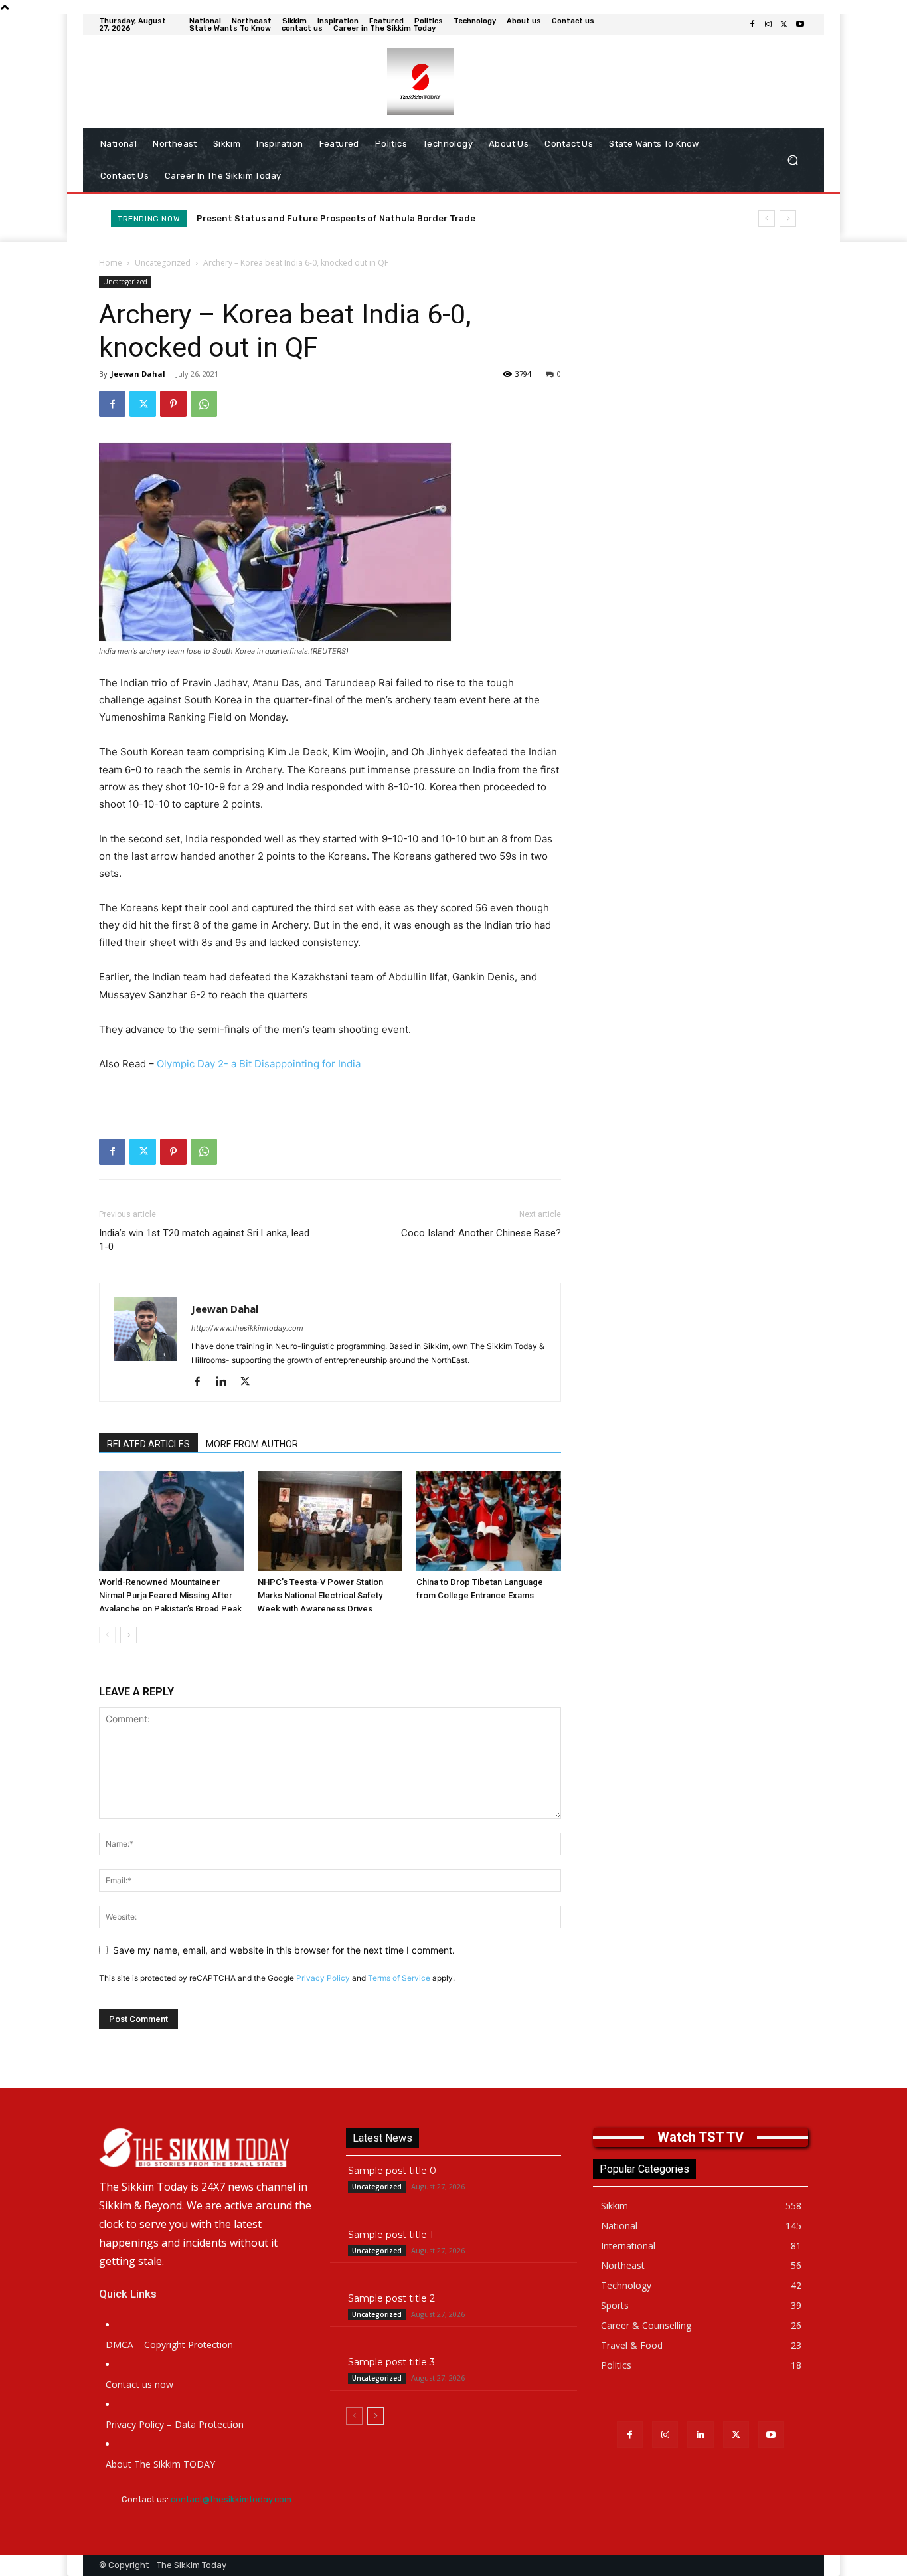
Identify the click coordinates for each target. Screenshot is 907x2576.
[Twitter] (784, 25)
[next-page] (128, 1635)
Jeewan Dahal (138, 374)
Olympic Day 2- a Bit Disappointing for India (259, 1064)
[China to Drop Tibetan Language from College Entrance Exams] (489, 1521)
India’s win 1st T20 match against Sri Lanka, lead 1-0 (204, 1240)
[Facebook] (752, 25)
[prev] (767, 218)
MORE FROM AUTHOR (252, 1444)
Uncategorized (163, 263)
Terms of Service (399, 1978)
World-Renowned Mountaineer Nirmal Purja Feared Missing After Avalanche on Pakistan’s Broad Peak (170, 1595)
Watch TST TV (701, 2137)
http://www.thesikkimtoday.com (247, 1328)
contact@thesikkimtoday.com (231, 2499)
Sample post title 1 (391, 2235)
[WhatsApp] (204, 404)
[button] (792, 160)
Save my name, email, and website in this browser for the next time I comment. (284, 1950)
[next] (788, 218)
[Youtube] (800, 25)
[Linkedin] (226, 1382)
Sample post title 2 (391, 2298)
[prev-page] (107, 1635)
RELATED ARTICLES (148, 1444)
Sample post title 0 (392, 2171)
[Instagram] (768, 25)
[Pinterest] (173, 404)
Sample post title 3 (391, 2362)
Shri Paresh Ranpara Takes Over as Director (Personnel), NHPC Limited (351, 218)
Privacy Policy (323, 1978)
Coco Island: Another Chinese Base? (481, 1233)
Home (111, 263)
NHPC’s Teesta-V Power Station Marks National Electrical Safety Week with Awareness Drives (320, 1595)
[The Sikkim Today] (206, 2148)
